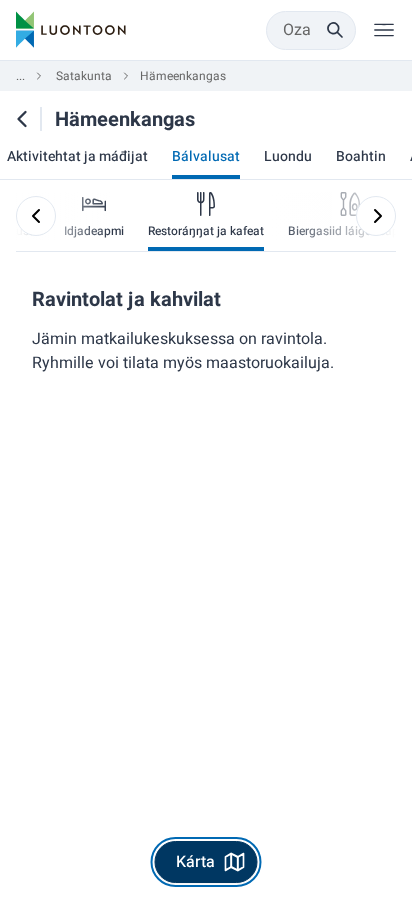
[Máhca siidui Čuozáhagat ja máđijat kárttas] (22, 119)
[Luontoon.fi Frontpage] (71, 30)
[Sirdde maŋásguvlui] (36, 216)
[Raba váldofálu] (384, 30)
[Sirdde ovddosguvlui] (376, 216)
